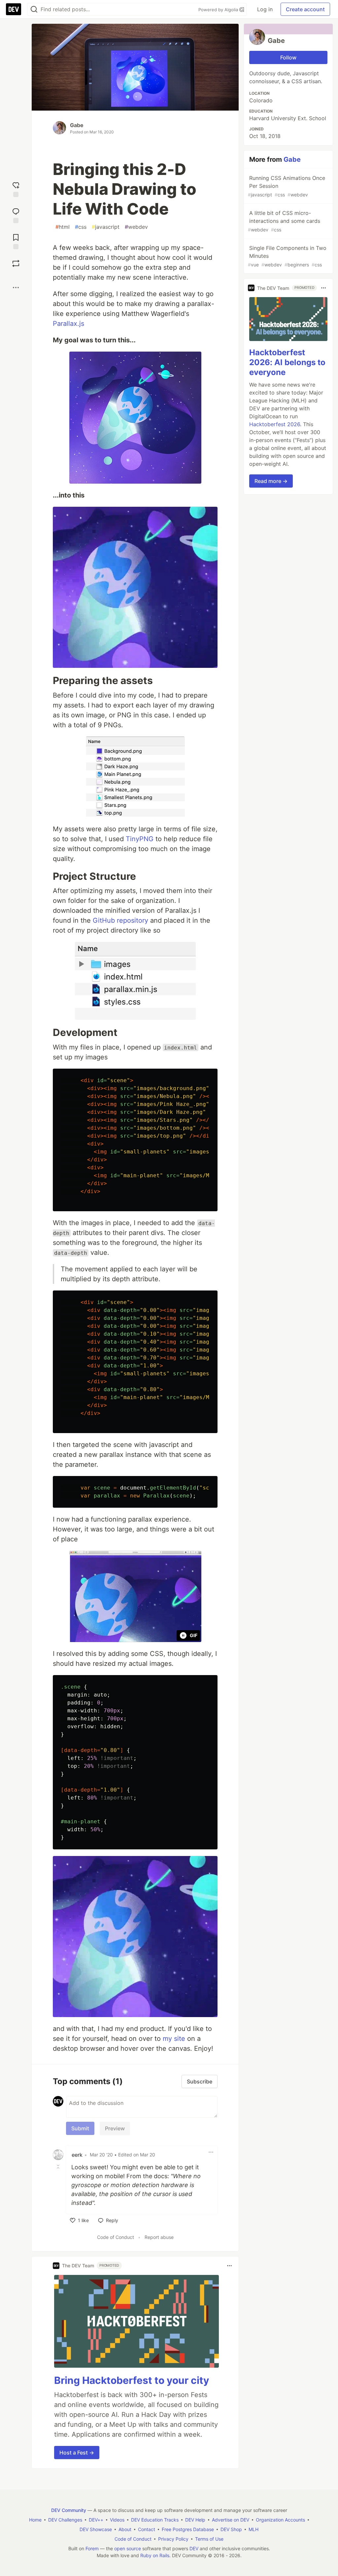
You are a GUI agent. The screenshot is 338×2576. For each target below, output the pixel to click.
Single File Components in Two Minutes (287, 256)
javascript (106, 227)
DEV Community (69, 2510)
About (125, 2529)
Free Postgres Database (188, 2529)
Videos (117, 2520)
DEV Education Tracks (155, 2520)
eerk (77, 2155)
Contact (147, 2529)
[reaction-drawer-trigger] (16, 189)
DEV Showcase (96, 2529)
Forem (92, 2548)
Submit (80, 2128)
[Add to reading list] (16, 241)
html (63, 227)
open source (128, 2548)
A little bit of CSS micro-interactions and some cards (284, 221)
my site (174, 2039)
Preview (115, 2128)
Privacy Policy (173, 2539)
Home (35, 2520)
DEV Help (195, 2520)
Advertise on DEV (231, 2520)
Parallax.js (68, 324)
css (81, 227)
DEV (194, 2548)
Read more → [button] (271, 481)
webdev (136, 227)
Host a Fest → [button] (77, 2453)
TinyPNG (140, 839)
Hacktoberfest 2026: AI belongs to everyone (287, 362)
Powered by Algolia (219, 10)
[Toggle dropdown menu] (211, 2152)
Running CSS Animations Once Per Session (287, 186)
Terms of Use (209, 2539)
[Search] (34, 9)
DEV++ (96, 2520)
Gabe (77, 125)
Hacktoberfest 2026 (275, 424)
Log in (265, 9)
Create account (305, 9)
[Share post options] (16, 288)
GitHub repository (120, 920)
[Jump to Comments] (16, 215)
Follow (288, 57)
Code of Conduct (116, 2237)
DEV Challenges (65, 2520)
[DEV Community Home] (14, 9)
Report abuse (159, 2237)
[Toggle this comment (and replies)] (59, 2167)
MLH (253, 2529)
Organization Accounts (280, 2520)
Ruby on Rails (155, 2555)
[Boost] (16, 263)
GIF (194, 1635)
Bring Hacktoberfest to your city (132, 2380)
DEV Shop (231, 2529)
